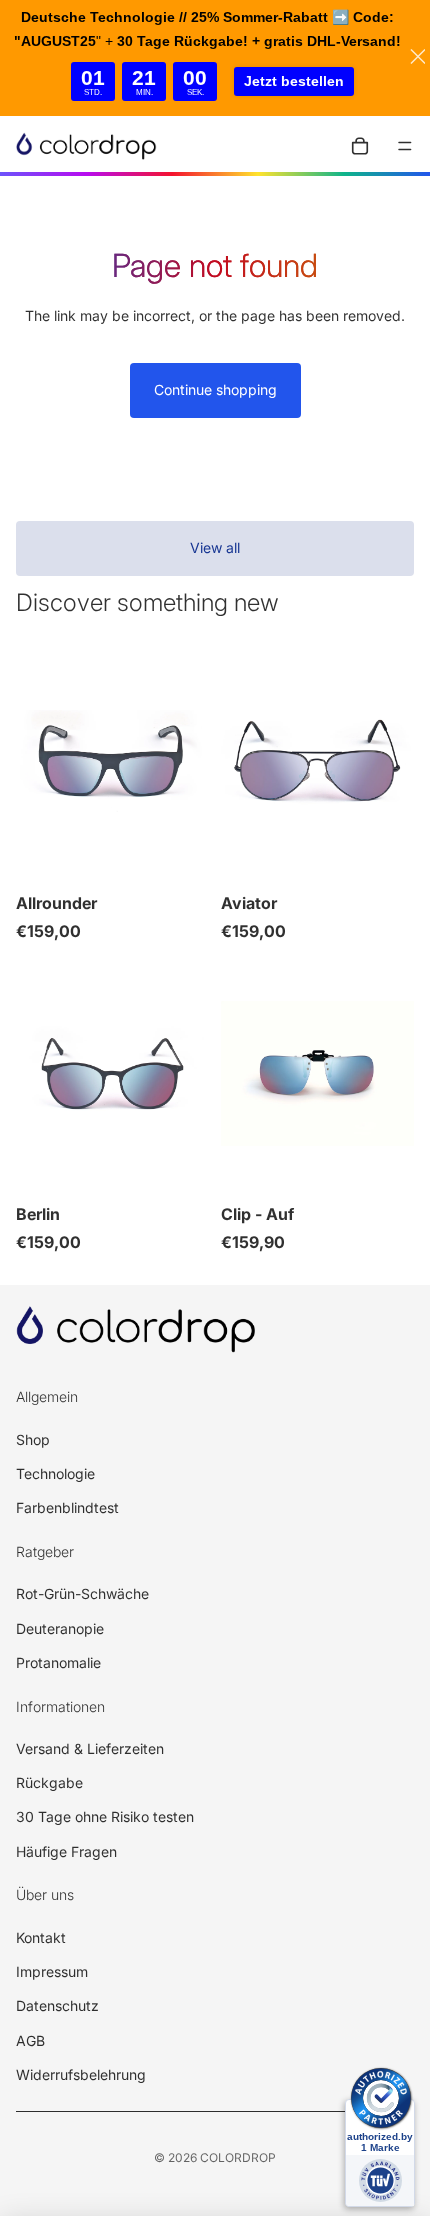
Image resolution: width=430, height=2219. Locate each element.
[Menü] (405, 146)
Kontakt (41, 1937)
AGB (30, 2040)
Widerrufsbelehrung (81, 2074)
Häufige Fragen (66, 1851)
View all (215, 547)
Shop (33, 1439)
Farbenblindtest (67, 1507)
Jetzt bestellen (294, 81)
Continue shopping (215, 389)
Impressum (52, 1971)
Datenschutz (57, 2005)
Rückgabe (49, 1782)
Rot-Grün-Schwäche (82, 1593)
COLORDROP (238, 2157)
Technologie (55, 1473)
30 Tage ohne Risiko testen (105, 1816)
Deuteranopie (60, 1628)
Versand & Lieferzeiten (90, 1748)
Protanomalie (58, 1662)
